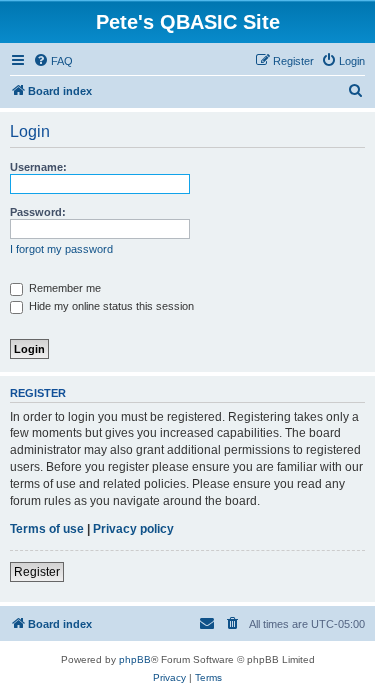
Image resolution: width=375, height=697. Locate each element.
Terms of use (47, 529)
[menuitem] (53, 61)
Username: (38, 167)
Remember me (63, 288)
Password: (38, 212)
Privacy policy (133, 529)
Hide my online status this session (110, 306)
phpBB (135, 659)
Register (37, 572)
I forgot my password (61, 249)
